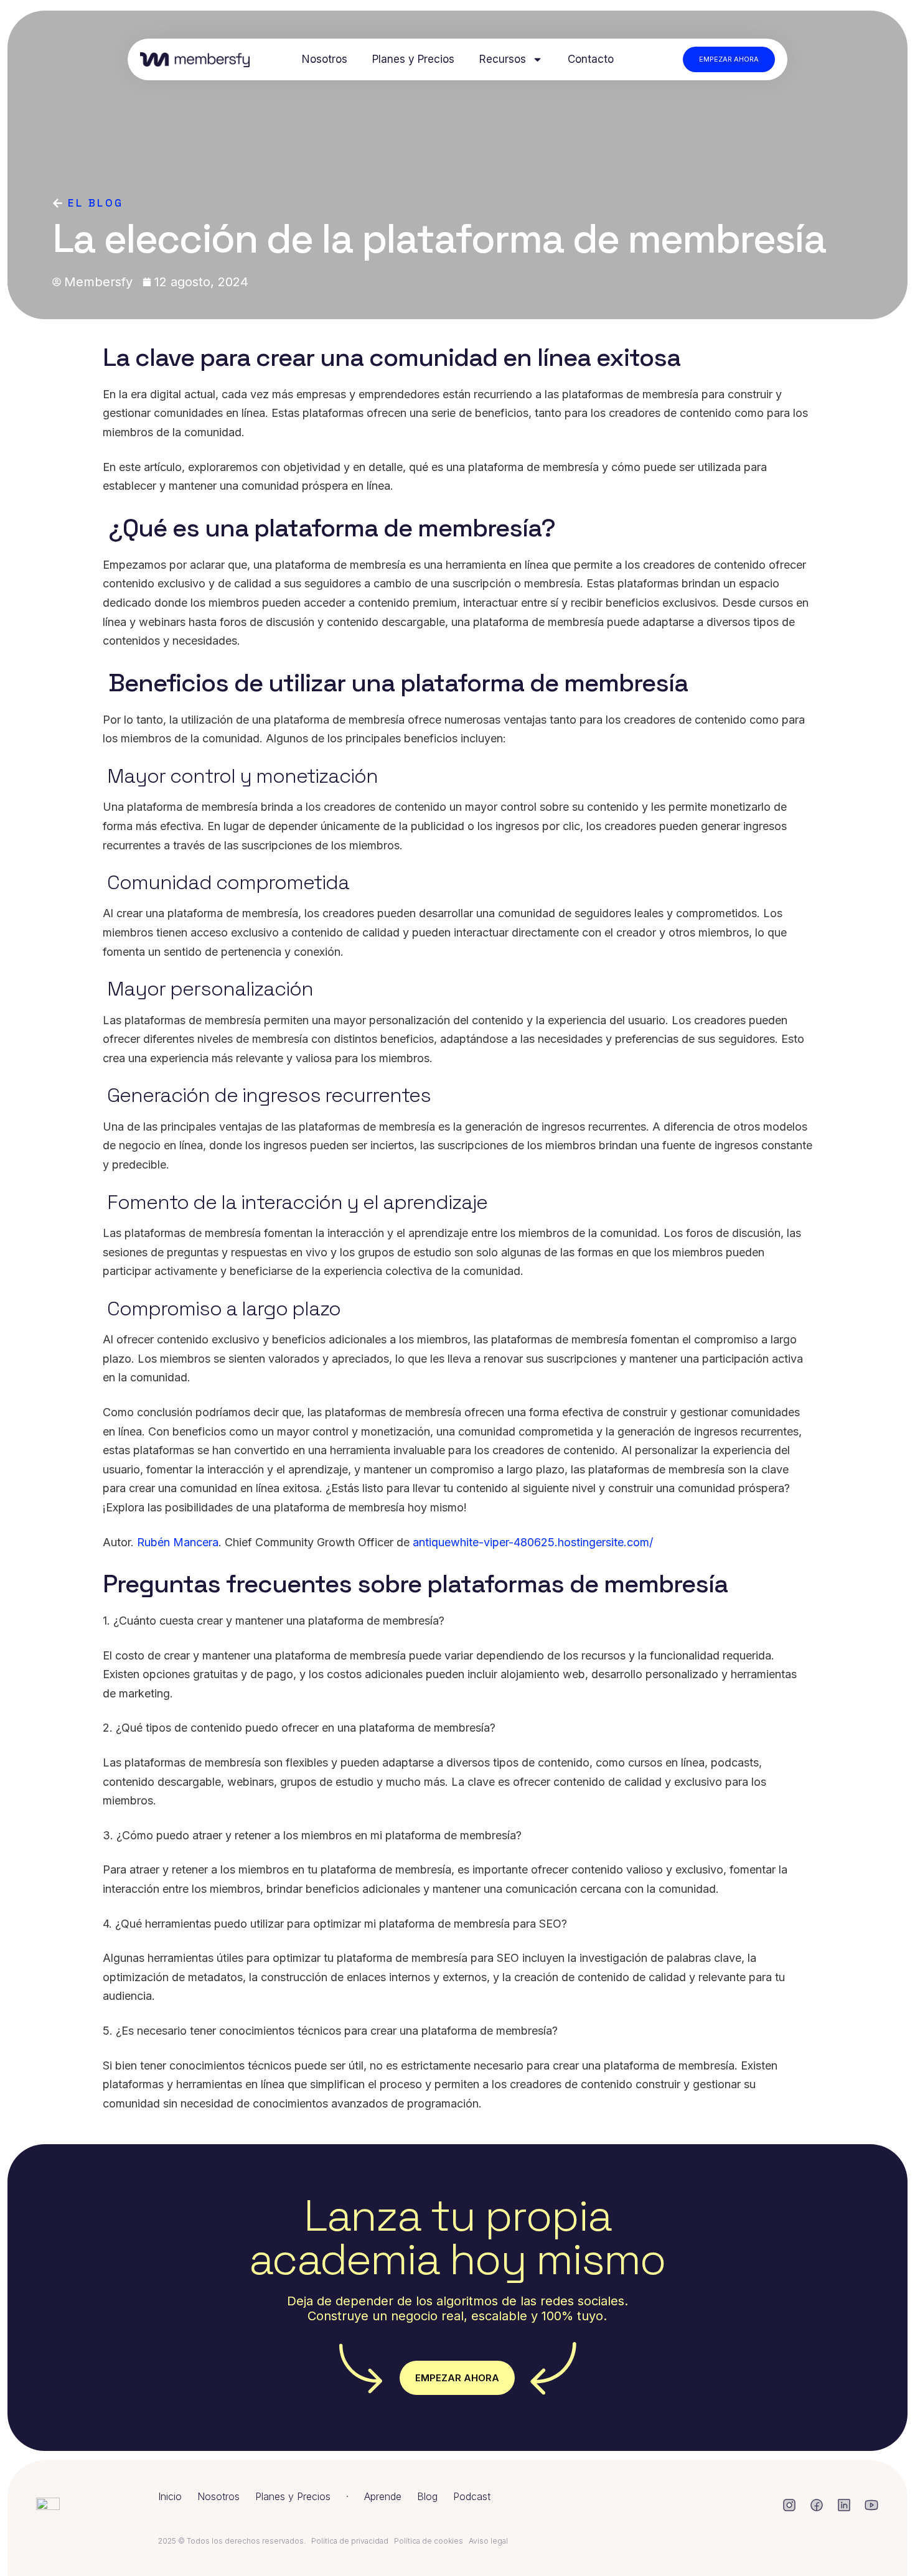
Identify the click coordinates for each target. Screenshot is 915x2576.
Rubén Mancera (178, 1542)
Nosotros (325, 59)
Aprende (383, 2496)
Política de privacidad (350, 2541)
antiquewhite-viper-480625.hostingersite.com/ (533, 1542)
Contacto (591, 59)
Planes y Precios (413, 59)
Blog (427, 2496)
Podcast (472, 2496)
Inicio (170, 2496)
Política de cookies (429, 2541)
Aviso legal (488, 2541)
